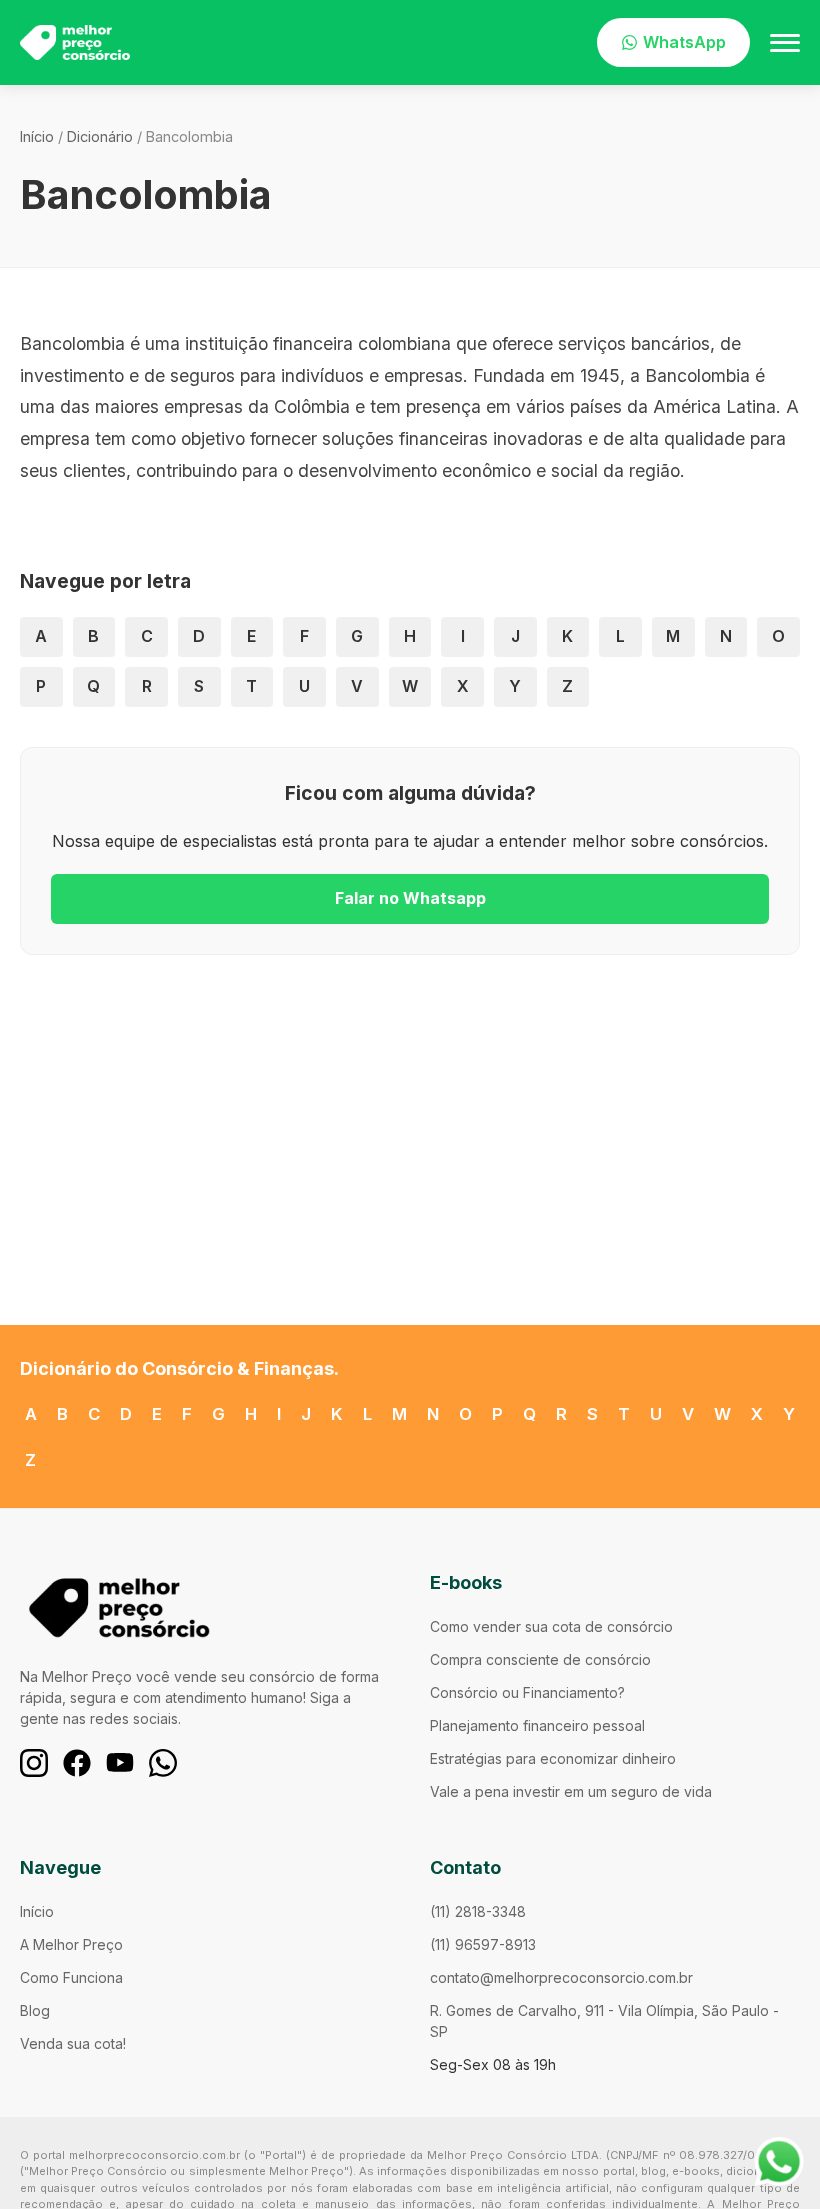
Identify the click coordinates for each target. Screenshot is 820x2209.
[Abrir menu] (785, 43)
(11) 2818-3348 (478, 1911)
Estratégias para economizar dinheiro (553, 1758)
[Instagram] (34, 1763)
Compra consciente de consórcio (540, 1659)
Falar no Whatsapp (410, 898)
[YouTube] (120, 1763)
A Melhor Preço (71, 1944)
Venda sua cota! (73, 2043)
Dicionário (100, 136)
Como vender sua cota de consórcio (551, 1626)
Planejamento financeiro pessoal (537, 1725)
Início (37, 136)
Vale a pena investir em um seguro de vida (571, 1791)
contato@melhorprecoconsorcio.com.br (561, 1977)
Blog (35, 2010)
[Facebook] (77, 1763)
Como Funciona (71, 1977)
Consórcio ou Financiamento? (527, 1692)
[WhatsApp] (163, 1763)
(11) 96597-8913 (483, 1944)
